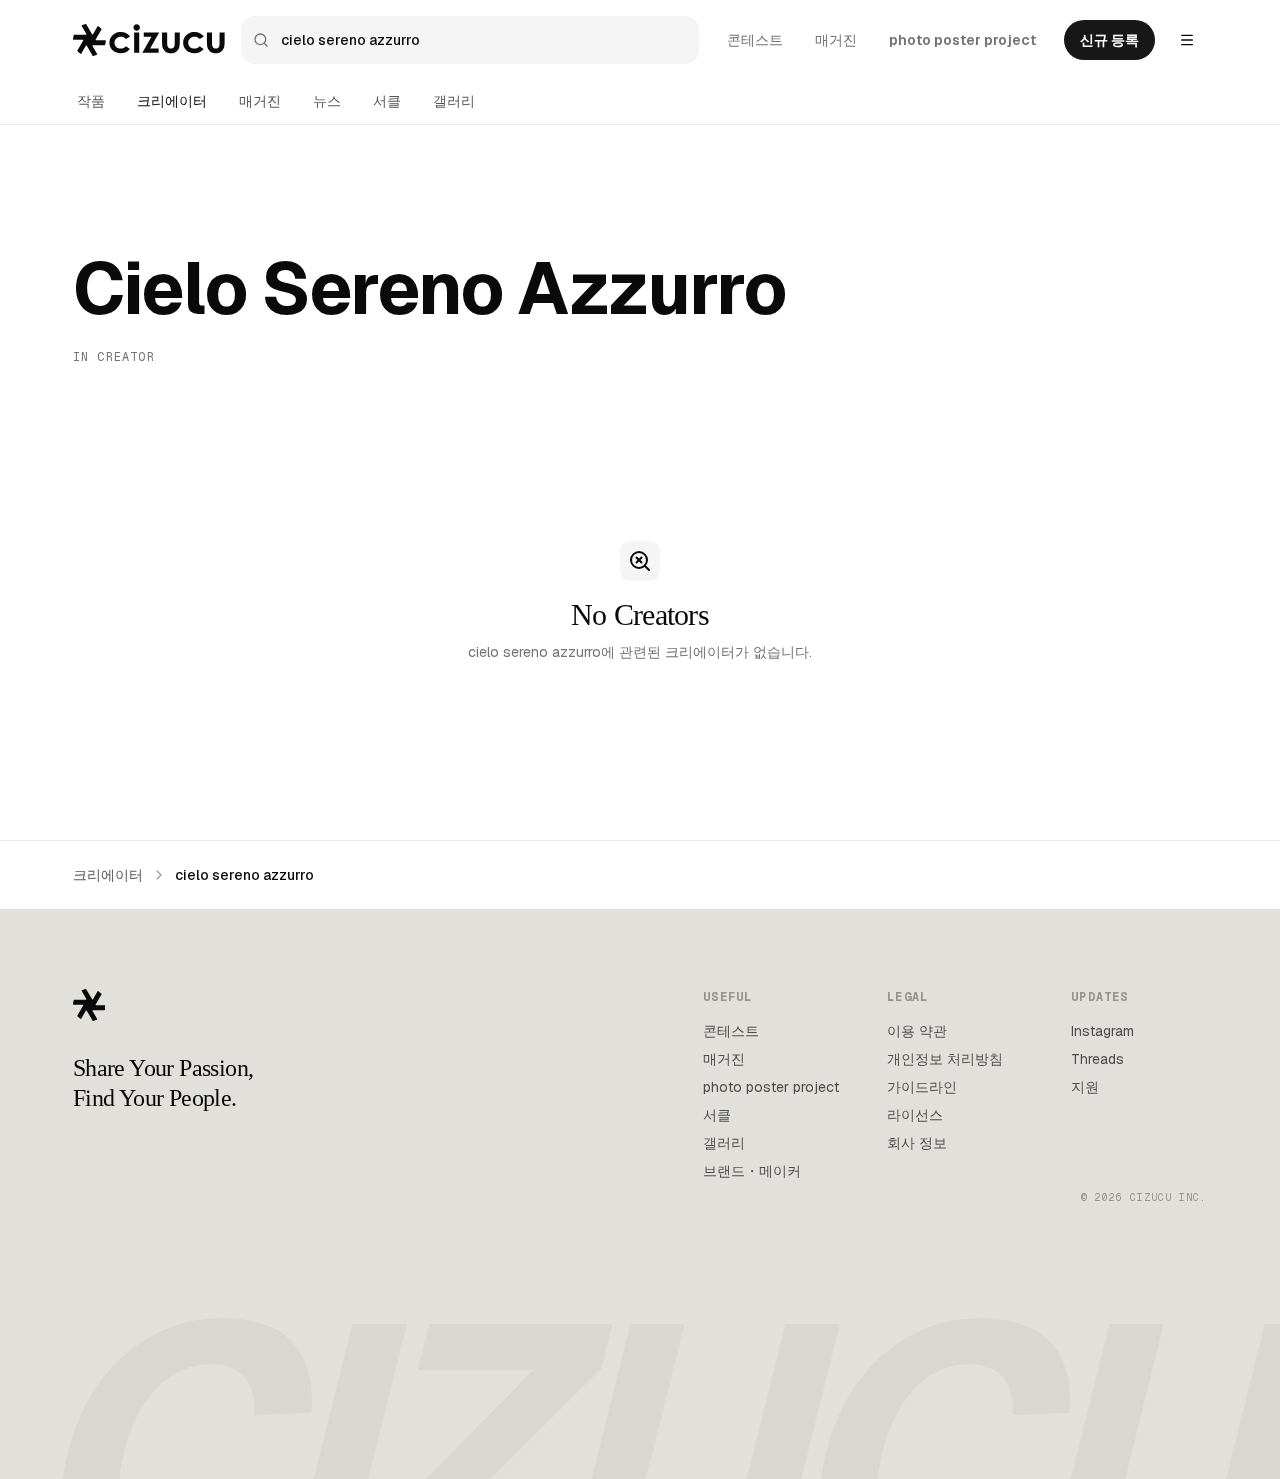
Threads (1097, 1059)
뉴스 (327, 101)
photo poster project (962, 40)
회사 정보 (917, 1143)
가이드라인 (922, 1087)
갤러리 (454, 101)
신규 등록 (1109, 40)
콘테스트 (755, 40)
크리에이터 (172, 101)
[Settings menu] (1187, 40)
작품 (91, 101)
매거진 (836, 40)
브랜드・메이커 (752, 1171)
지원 (1085, 1087)
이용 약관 (917, 1031)
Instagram (1102, 1031)
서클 (387, 101)
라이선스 (915, 1115)
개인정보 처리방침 (945, 1059)
